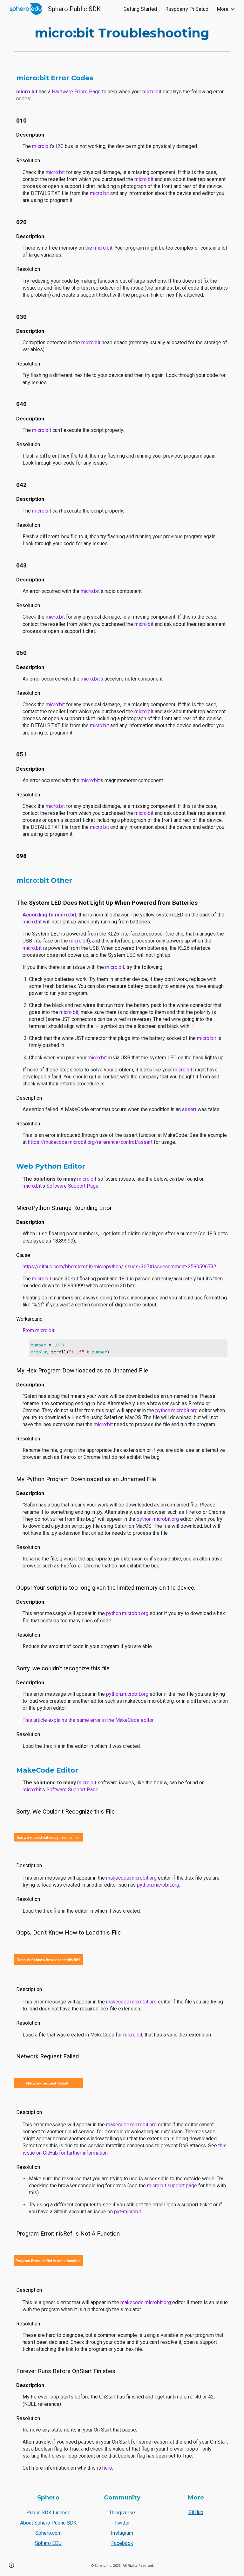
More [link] (223, 9)
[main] (122, 33)
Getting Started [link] (140, 9)
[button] (11, 2565)
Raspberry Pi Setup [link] (187, 9)
